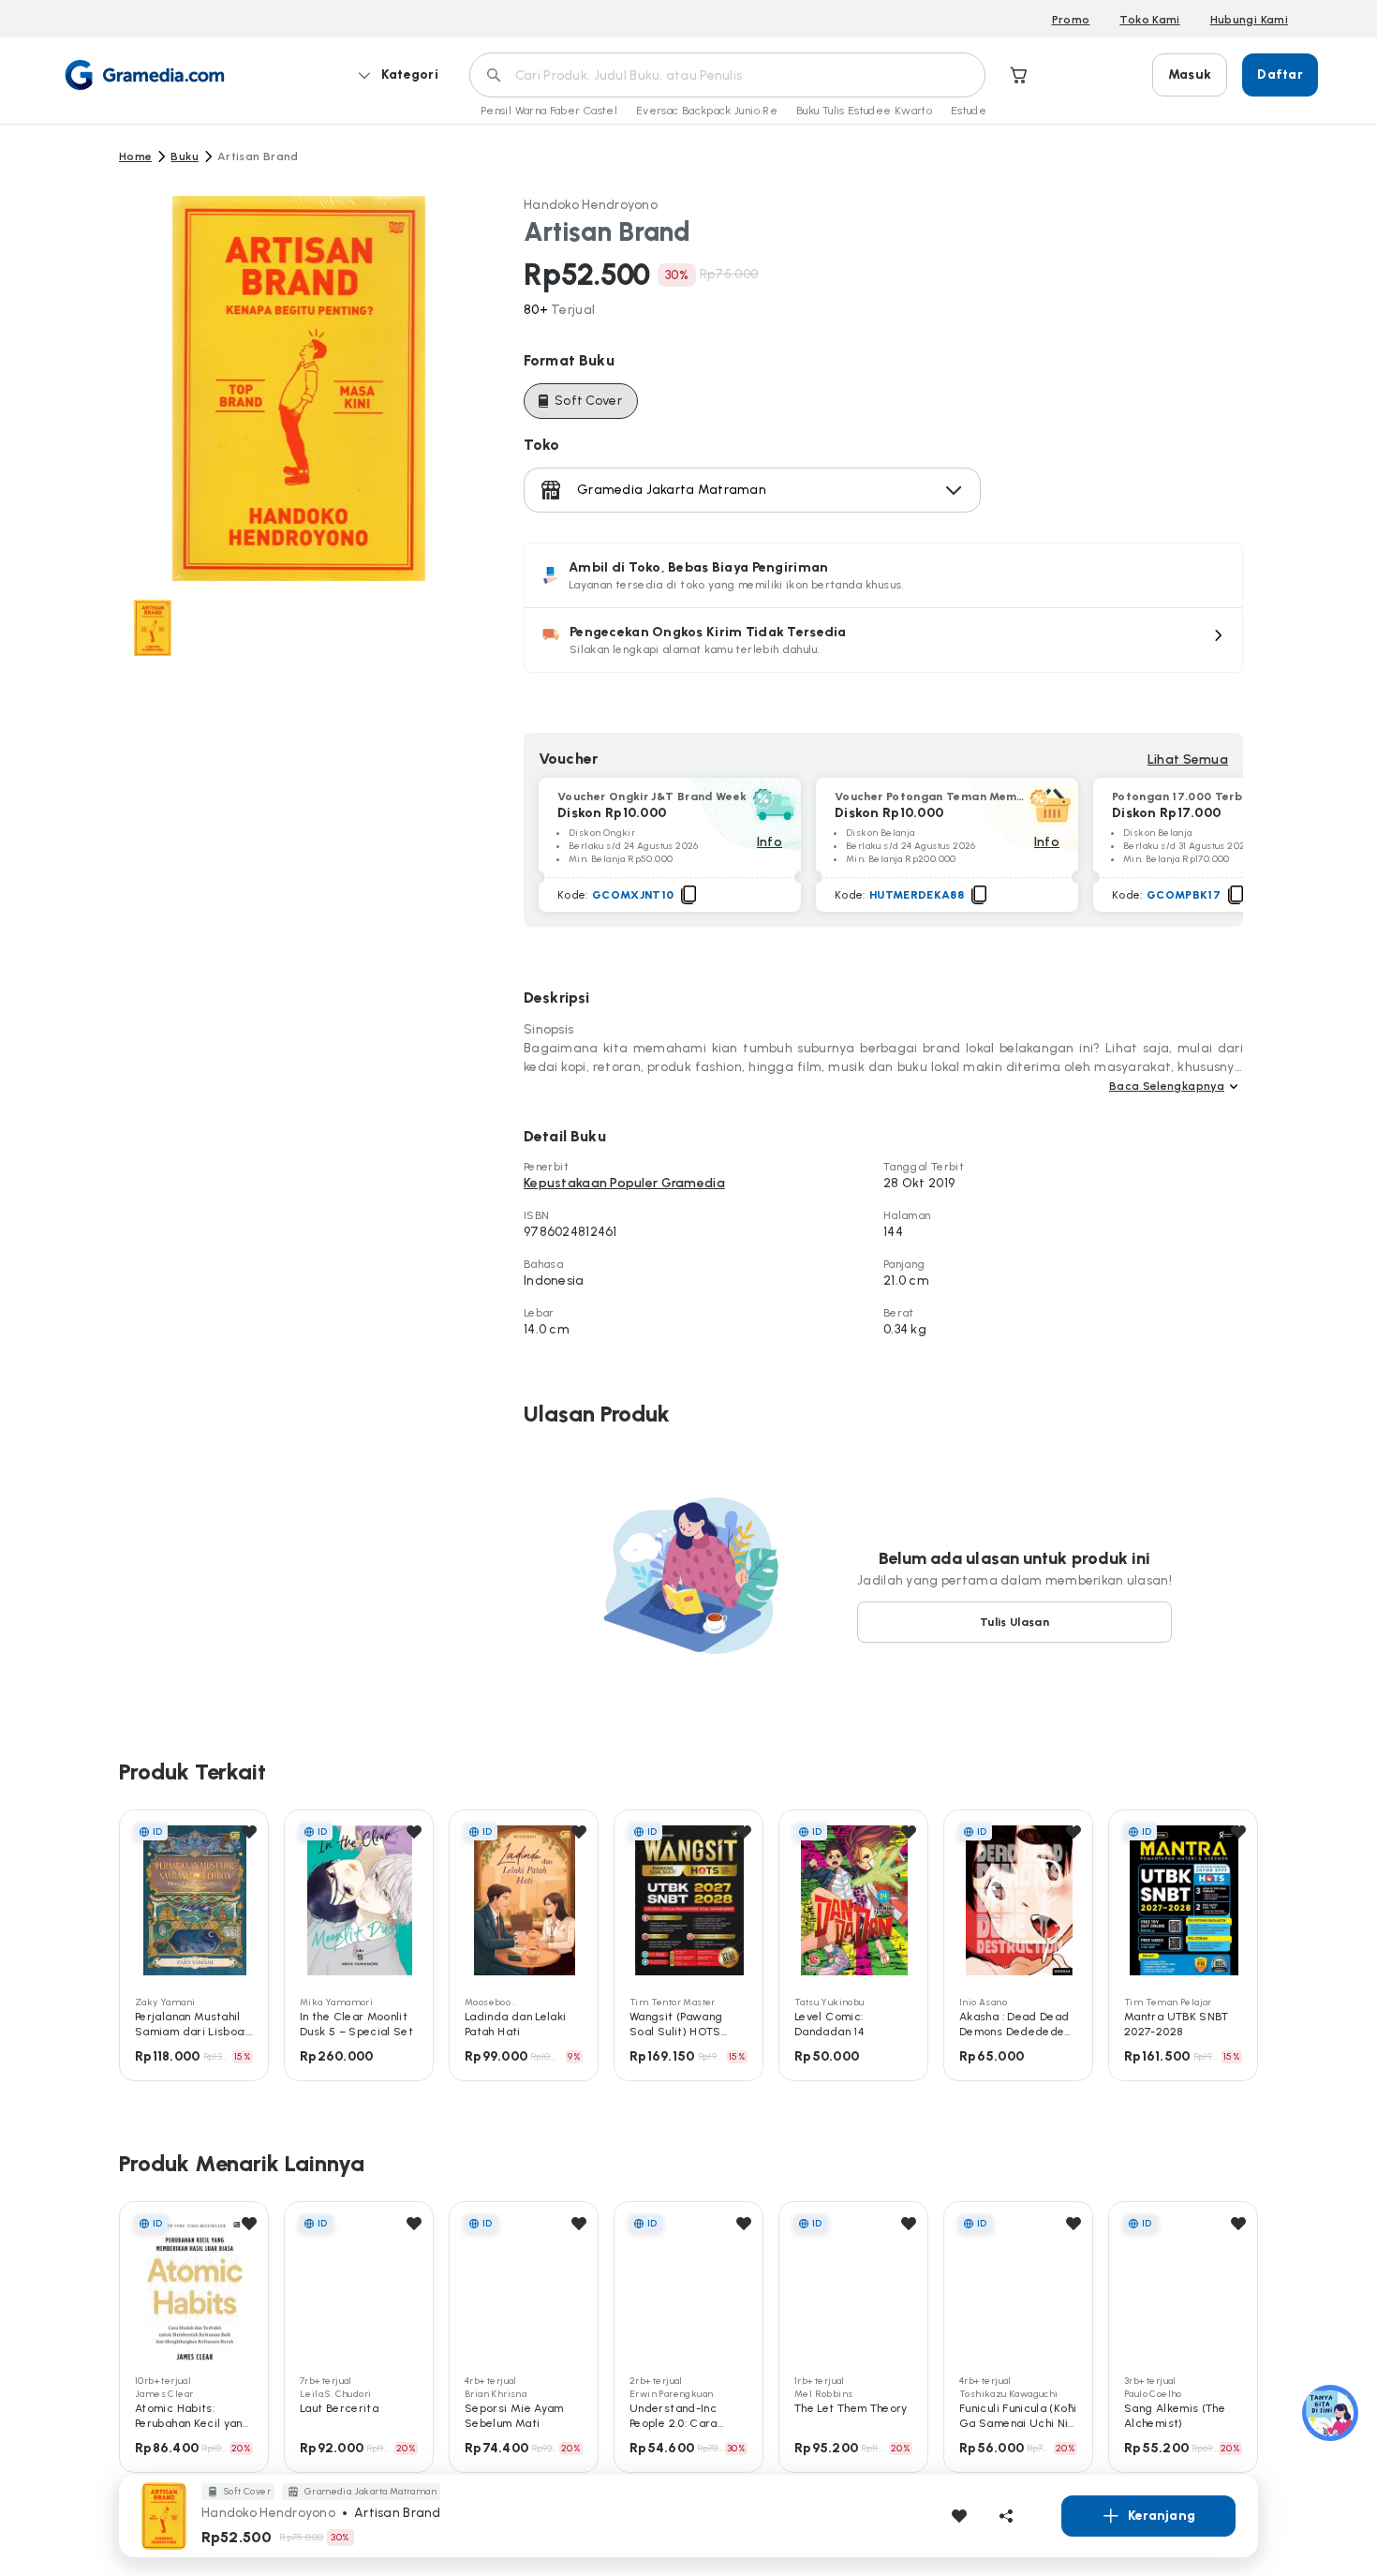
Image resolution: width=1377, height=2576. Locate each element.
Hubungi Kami (1249, 20)
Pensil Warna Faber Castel (549, 111)
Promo (1071, 20)
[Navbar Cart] (1019, 75)
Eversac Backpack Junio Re (707, 111)
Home (135, 156)
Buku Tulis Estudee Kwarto (864, 111)
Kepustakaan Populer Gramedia (624, 1183)
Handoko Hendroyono (591, 205)
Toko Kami (1149, 20)
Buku (184, 156)
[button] (883, 640)
